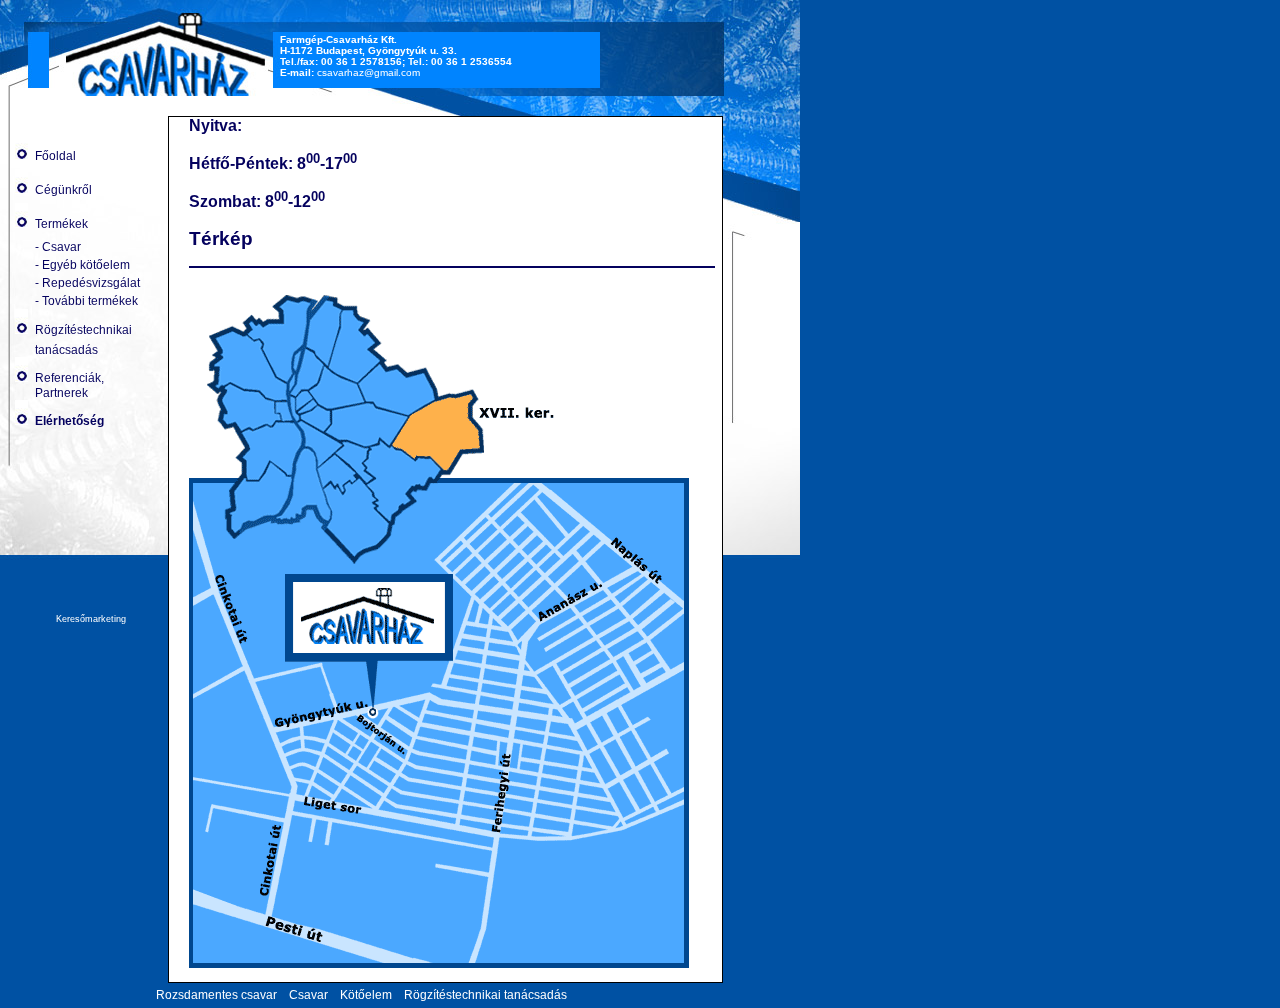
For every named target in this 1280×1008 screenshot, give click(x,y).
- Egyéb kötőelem (82, 265)
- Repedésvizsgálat (87, 283)
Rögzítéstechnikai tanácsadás (485, 995)
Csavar (308, 995)
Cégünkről (63, 190)
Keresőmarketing (91, 619)
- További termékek (86, 301)
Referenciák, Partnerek (69, 385)
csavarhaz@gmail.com (368, 72)
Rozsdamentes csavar (216, 995)
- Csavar (58, 247)
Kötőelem (366, 995)
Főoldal (55, 156)
